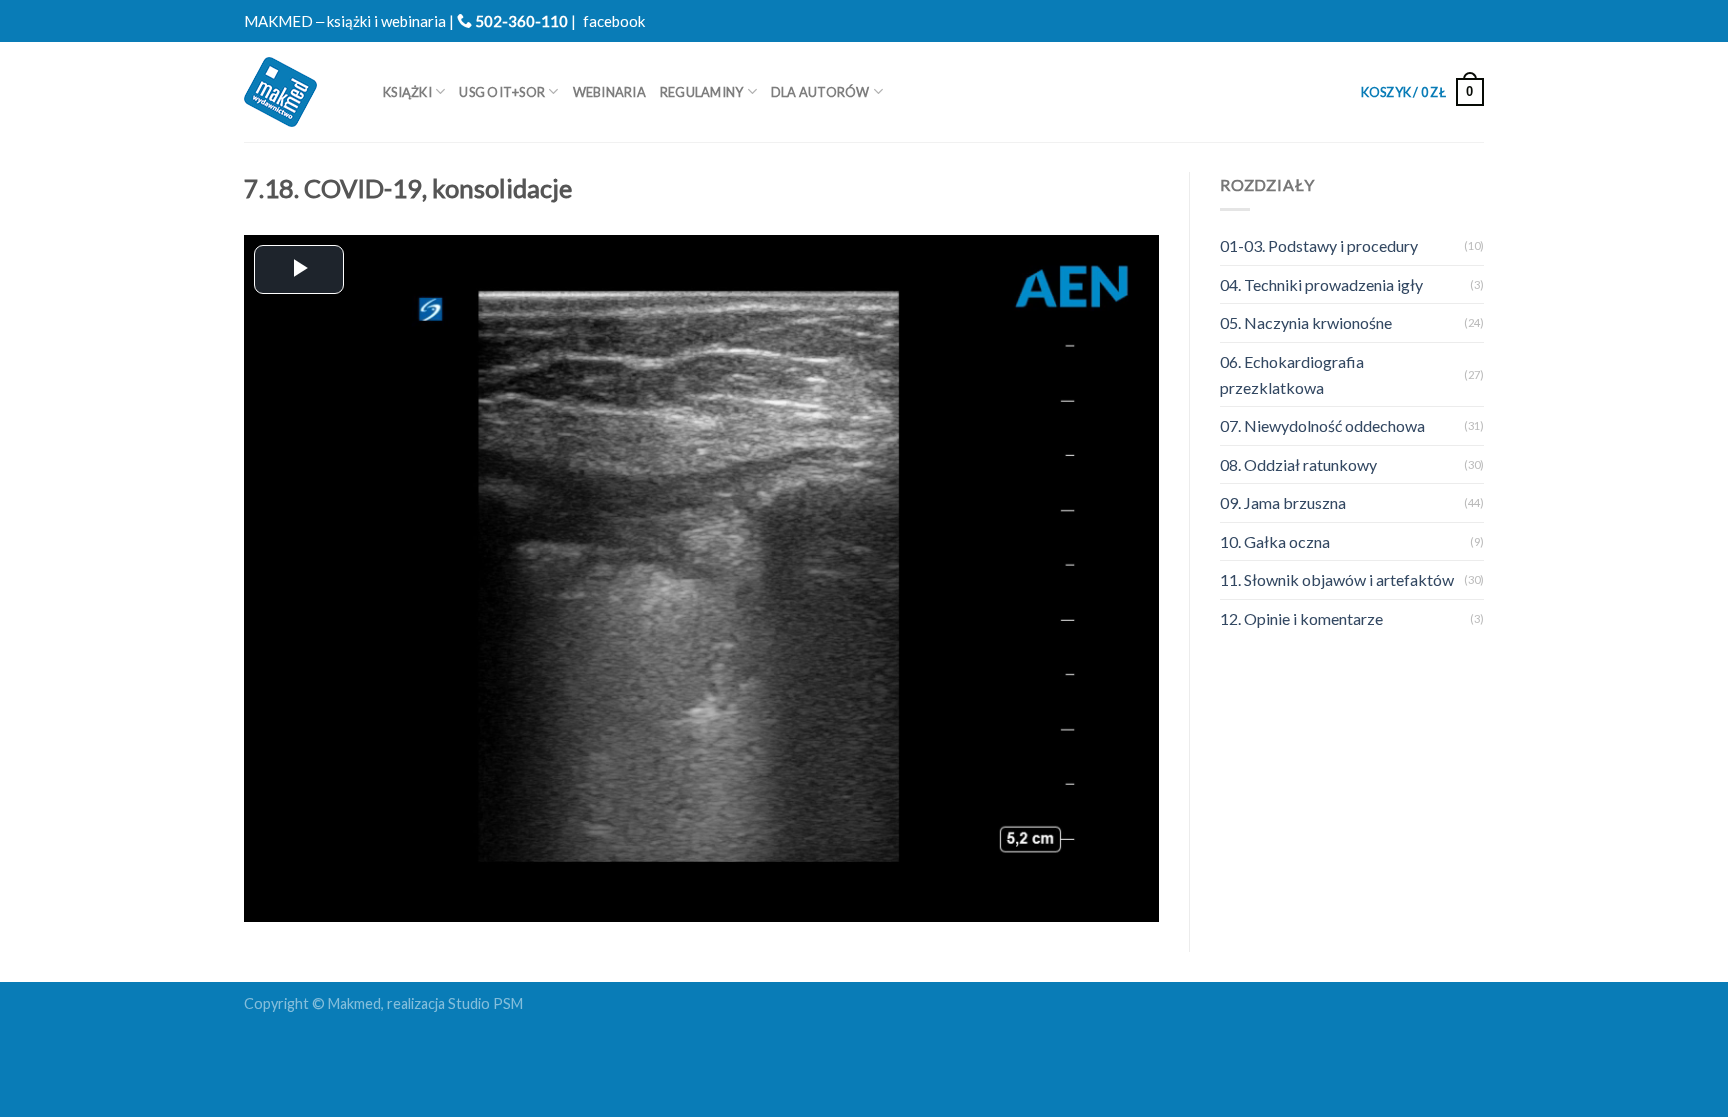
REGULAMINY (702, 92)
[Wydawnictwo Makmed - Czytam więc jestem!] (298, 92)
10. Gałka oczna (1275, 541)
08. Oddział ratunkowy (1298, 464)
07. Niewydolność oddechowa (1322, 425)
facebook (614, 21)
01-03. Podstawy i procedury (1319, 245)
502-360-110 (520, 21)
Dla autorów (820, 92)
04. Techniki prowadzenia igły (1321, 284)
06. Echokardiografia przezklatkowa (1292, 374)
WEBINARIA (609, 92)
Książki (407, 92)
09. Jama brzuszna (1283, 502)
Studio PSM (485, 1003)
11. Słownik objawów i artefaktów (1337, 579)
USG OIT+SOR (502, 92)
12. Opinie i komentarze (1301, 618)
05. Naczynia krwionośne (1306, 322)
